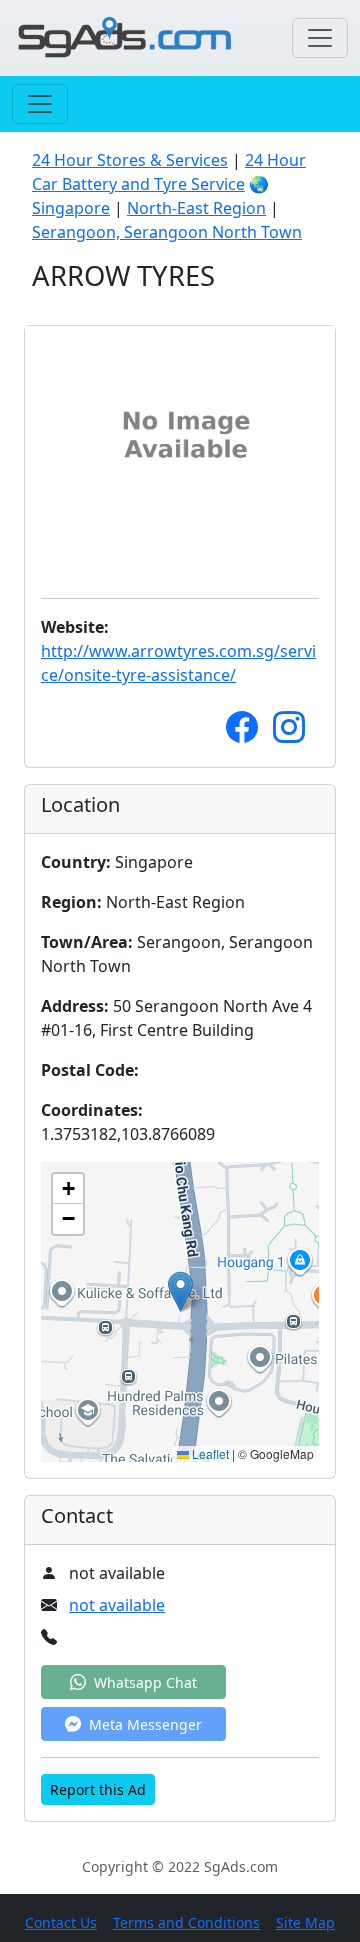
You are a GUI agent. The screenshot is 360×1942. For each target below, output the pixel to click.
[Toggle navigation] (320, 38)
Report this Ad (98, 1789)
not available (117, 1605)
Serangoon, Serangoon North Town (167, 232)
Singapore (71, 208)
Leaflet (209, 1453)
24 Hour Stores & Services (130, 160)
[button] (180, 1291)
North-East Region (196, 208)
